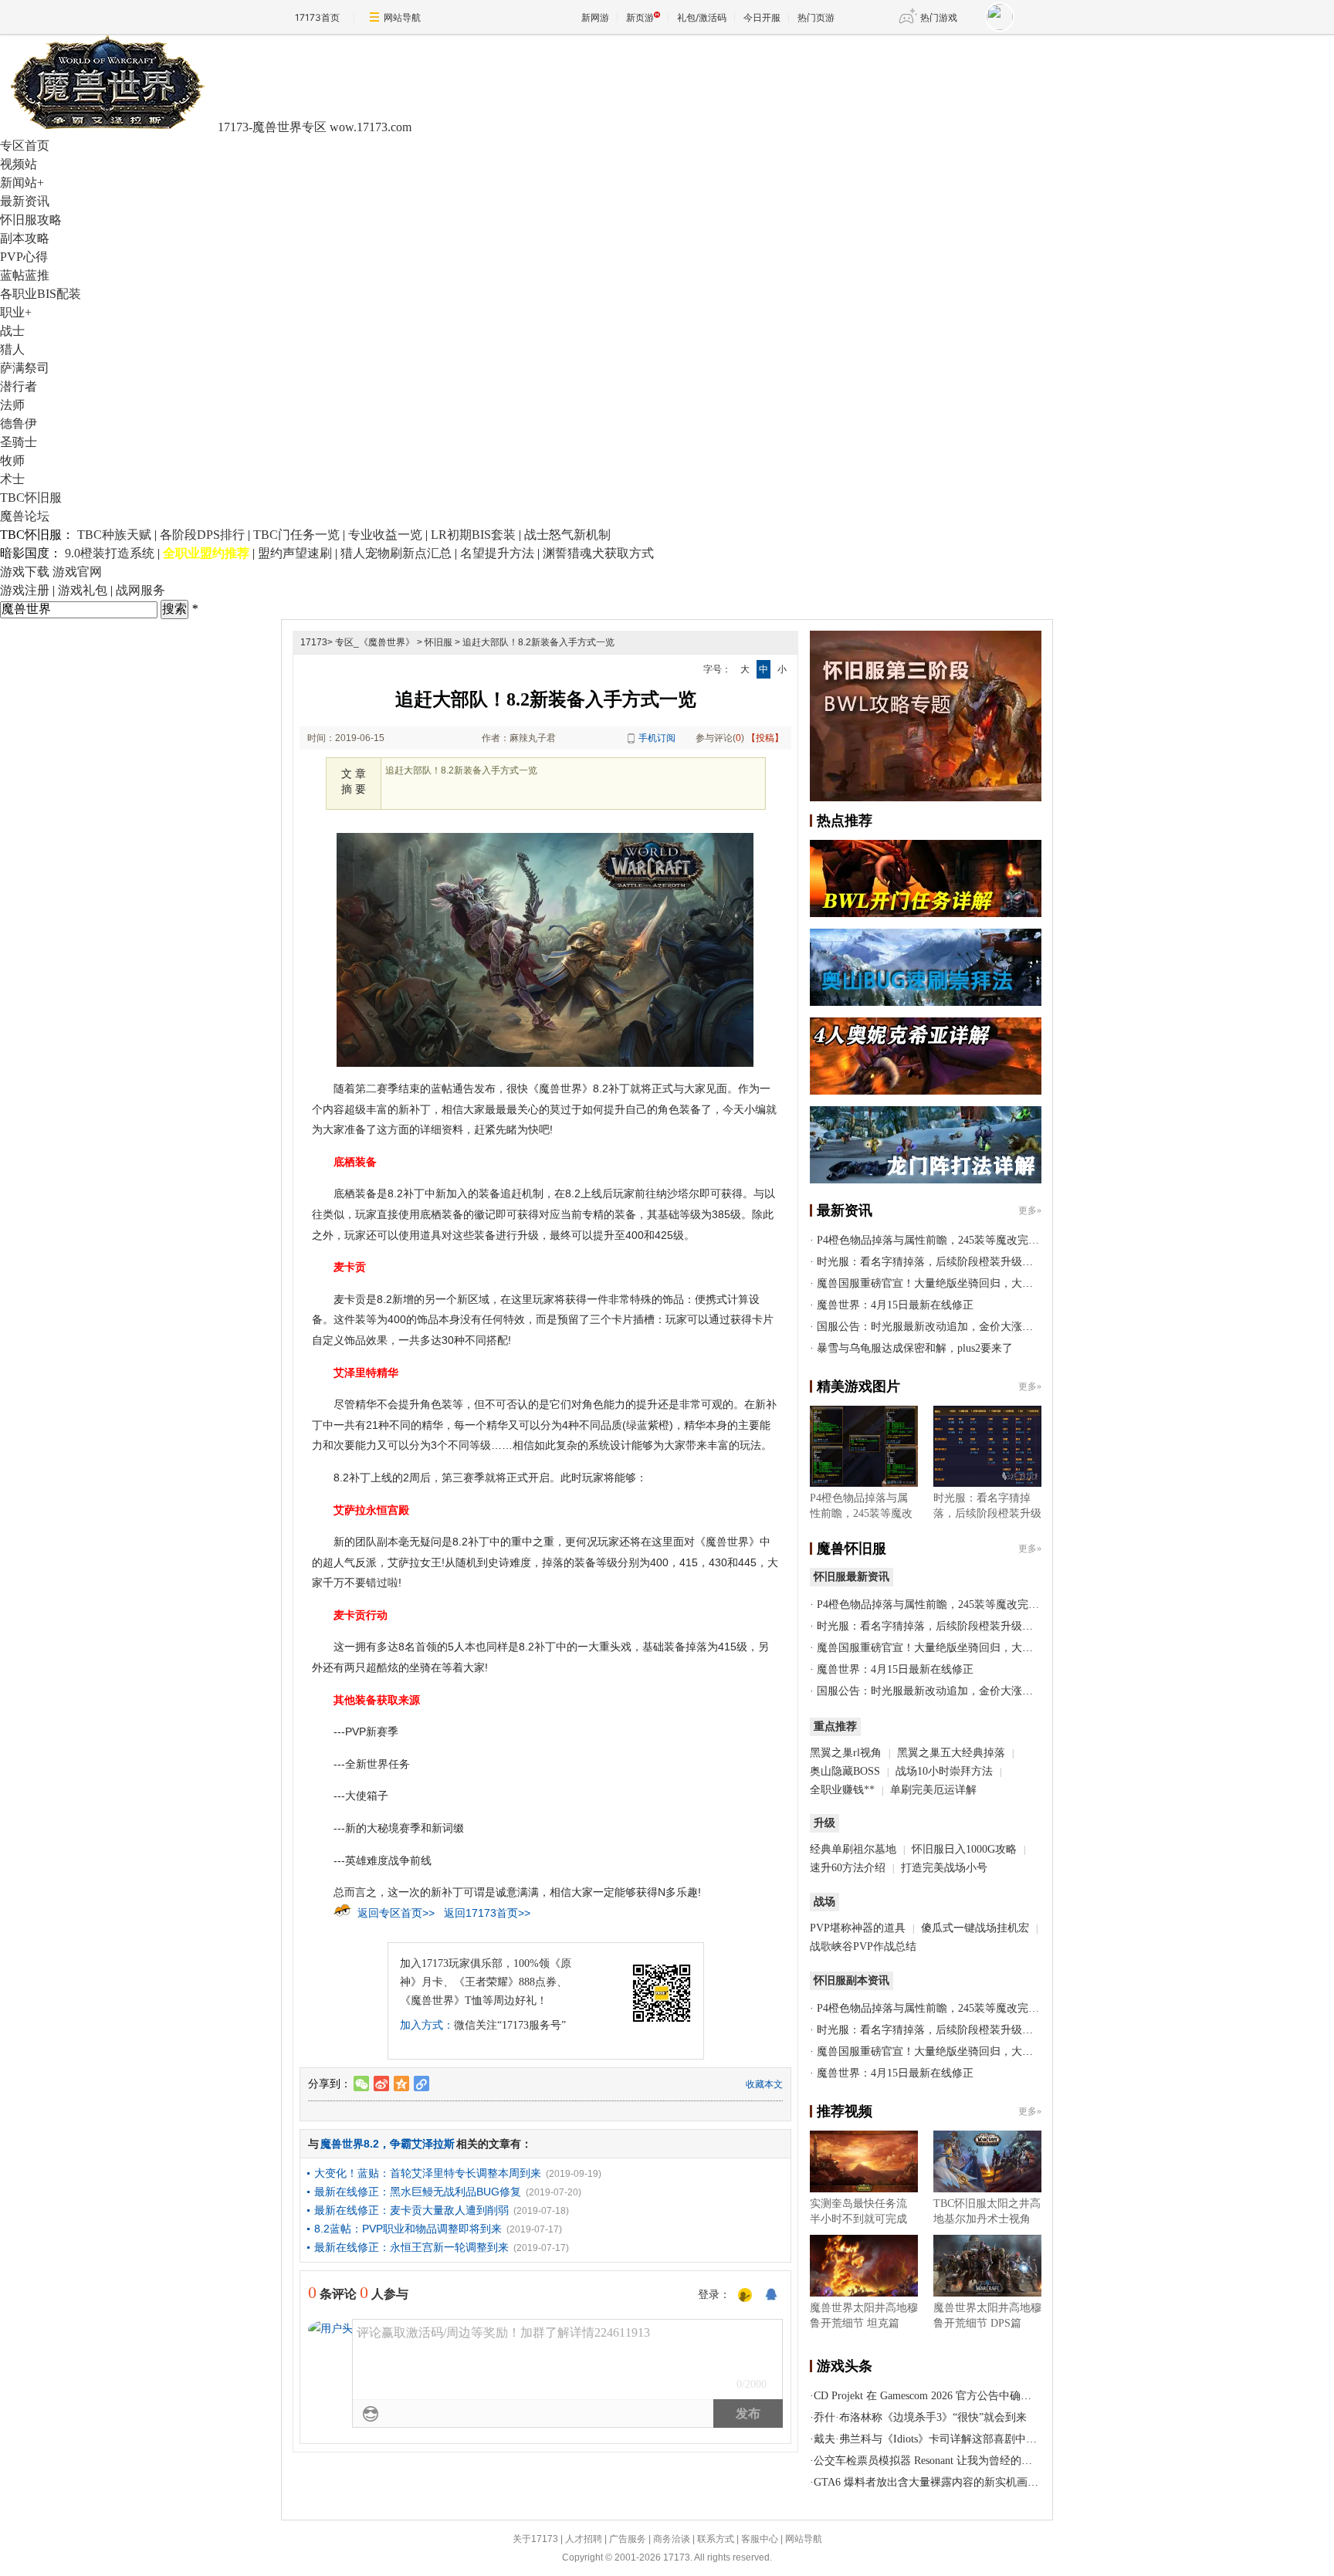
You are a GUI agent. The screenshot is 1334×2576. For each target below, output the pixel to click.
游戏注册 (25, 590)
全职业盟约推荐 (206, 553)
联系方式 (716, 2539)
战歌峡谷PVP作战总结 (863, 1946)
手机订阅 (657, 738)
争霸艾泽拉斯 (422, 2144)
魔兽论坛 (25, 516)
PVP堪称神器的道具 (858, 1928)
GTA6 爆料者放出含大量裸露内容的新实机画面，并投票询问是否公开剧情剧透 (1002, 2482)
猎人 (12, 349)
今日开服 (762, 17)
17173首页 (317, 17)
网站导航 (402, 17)
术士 (12, 479)
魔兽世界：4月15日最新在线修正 (895, 1305)
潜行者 (19, 386)
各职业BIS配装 (41, 294)
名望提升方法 (497, 553)
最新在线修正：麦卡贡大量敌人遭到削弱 (411, 2210)
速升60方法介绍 (849, 1868)
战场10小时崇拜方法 (944, 1771)
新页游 (640, 17)
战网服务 (141, 590)
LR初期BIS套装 (473, 535)
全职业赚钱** (842, 1790)
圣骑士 (19, 442)
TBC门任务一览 (296, 535)
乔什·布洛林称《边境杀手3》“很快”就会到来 (920, 2417)
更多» (1030, 1210)
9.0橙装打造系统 (110, 553)
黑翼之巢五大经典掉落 (951, 1753)
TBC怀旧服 (31, 498)
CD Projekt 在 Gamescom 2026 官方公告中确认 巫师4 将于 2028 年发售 (980, 2396)
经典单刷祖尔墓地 (853, 1849)
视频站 (19, 164)
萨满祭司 (25, 368)
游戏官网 (77, 572)
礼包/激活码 (702, 17)
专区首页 (25, 146)
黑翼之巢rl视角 (846, 1753)
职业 (16, 312)
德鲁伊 (19, 423)
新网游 (595, 17)
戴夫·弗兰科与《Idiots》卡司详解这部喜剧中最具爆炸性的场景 (963, 2439)
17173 (314, 642)
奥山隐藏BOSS (845, 1771)
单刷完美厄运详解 (933, 1790)
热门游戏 (939, 17)
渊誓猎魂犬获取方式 (598, 553)
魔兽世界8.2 (350, 2144)
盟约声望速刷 (295, 553)
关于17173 (535, 2539)
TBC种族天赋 (114, 535)
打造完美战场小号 (944, 1868)
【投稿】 (765, 738)
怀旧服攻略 (31, 220)
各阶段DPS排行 (202, 535)
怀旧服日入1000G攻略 (964, 1849)
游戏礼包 (83, 590)
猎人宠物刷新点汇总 (396, 553)
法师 (12, 405)
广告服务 (628, 2539)
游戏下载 (25, 572)
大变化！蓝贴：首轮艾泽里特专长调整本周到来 (428, 2173)
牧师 (12, 460)
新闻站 (22, 183)
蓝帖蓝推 (25, 275)
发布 (748, 2414)
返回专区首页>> (396, 1913)
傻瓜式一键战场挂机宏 (975, 1928)
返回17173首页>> (487, 1913)
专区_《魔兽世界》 (375, 642)
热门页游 (816, 17)
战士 (12, 331)
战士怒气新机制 (567, 535)
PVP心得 (24, 257)
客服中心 (760, 2539)
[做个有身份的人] (745, 2296)
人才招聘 (584, 2539)
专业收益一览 (385, 535)
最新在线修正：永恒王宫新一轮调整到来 (411, 2247)
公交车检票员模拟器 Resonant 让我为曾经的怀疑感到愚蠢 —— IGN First (985, 2461)
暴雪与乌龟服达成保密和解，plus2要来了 (915, 1348)
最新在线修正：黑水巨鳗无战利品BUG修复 (418, 2192)
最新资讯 (25, 201)
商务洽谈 (672, 2539)
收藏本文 (764, 2084)
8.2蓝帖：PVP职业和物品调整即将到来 (408, 2229)
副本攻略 (25, 238)
